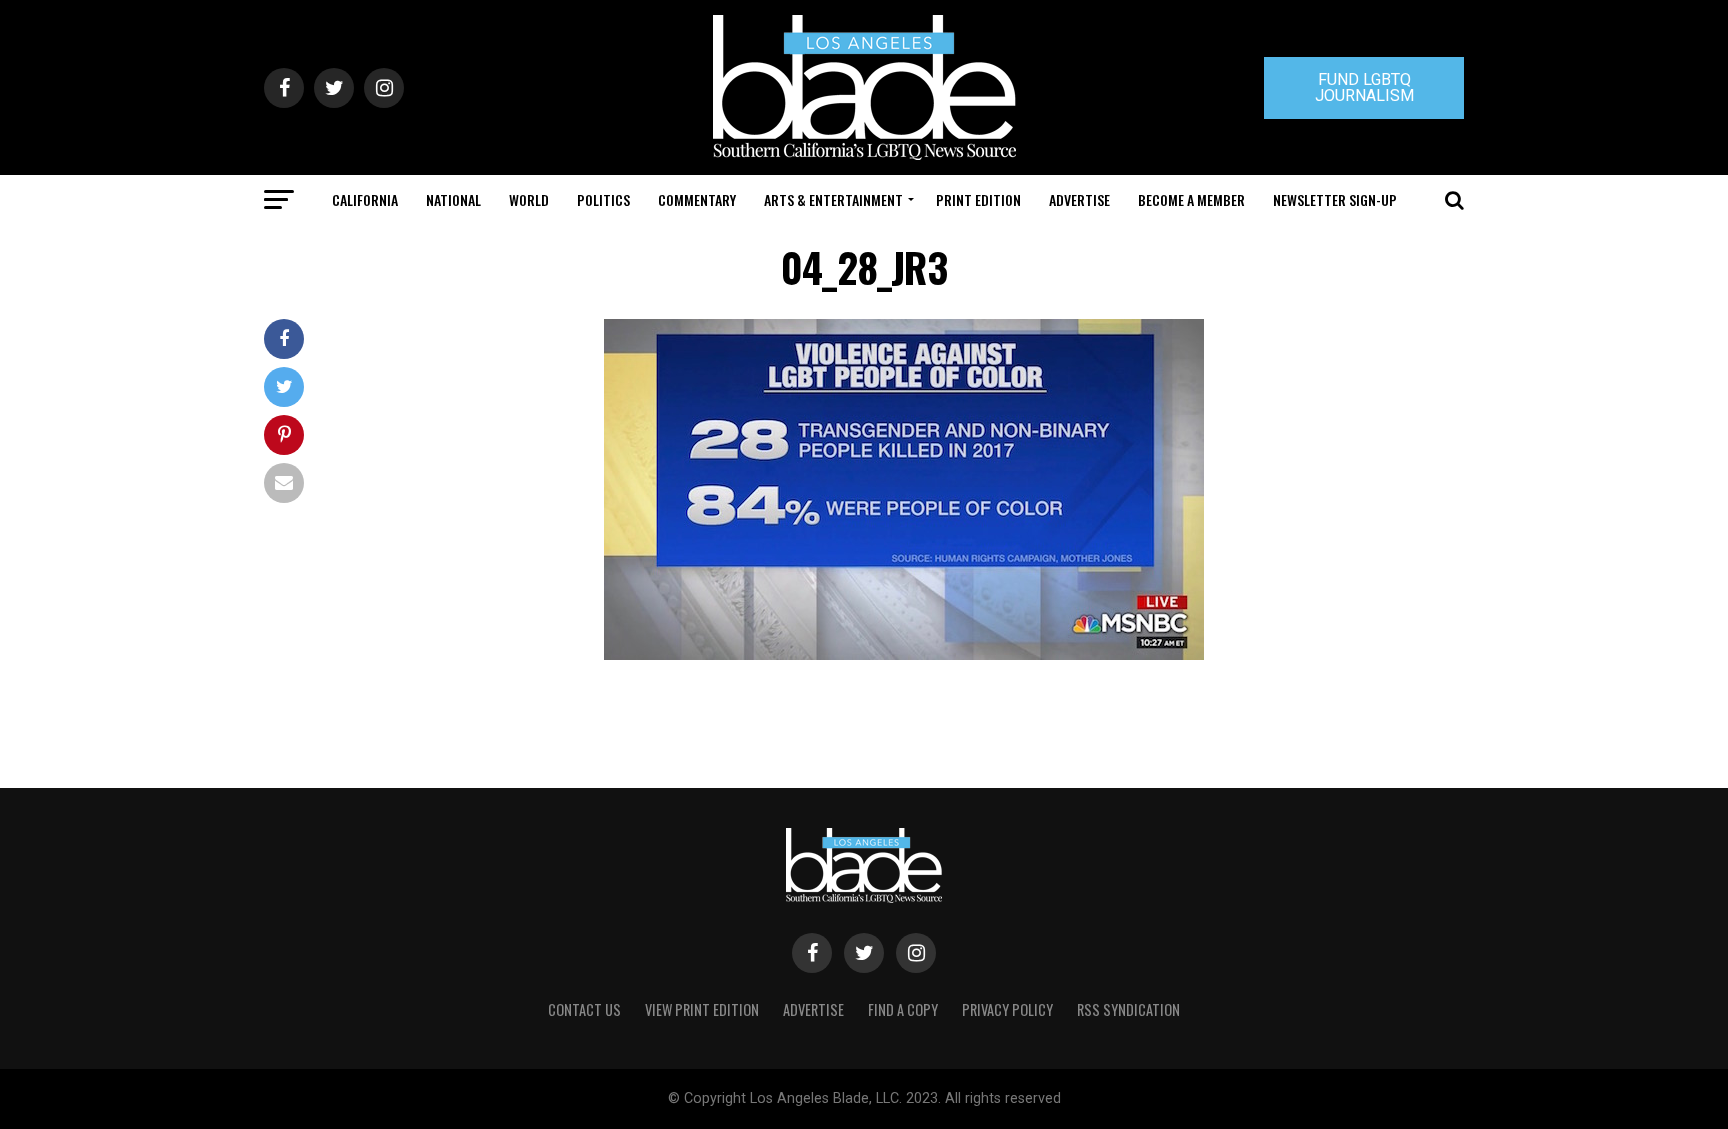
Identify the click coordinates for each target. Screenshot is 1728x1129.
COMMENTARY (697, 199)
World (529, 199)
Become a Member (1191, 199)
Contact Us (584, 1009)
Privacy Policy (1007, 1009)
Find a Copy (903, 1009)
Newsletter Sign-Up (1335, 199)
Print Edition (978, 199)
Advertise (1079, 199)
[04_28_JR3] (904, 654)
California (365, 199)
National (453, 199)
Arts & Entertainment (833, 199)
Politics (603, 199)
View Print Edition (702, 1009)
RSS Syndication (1128, 1009)
